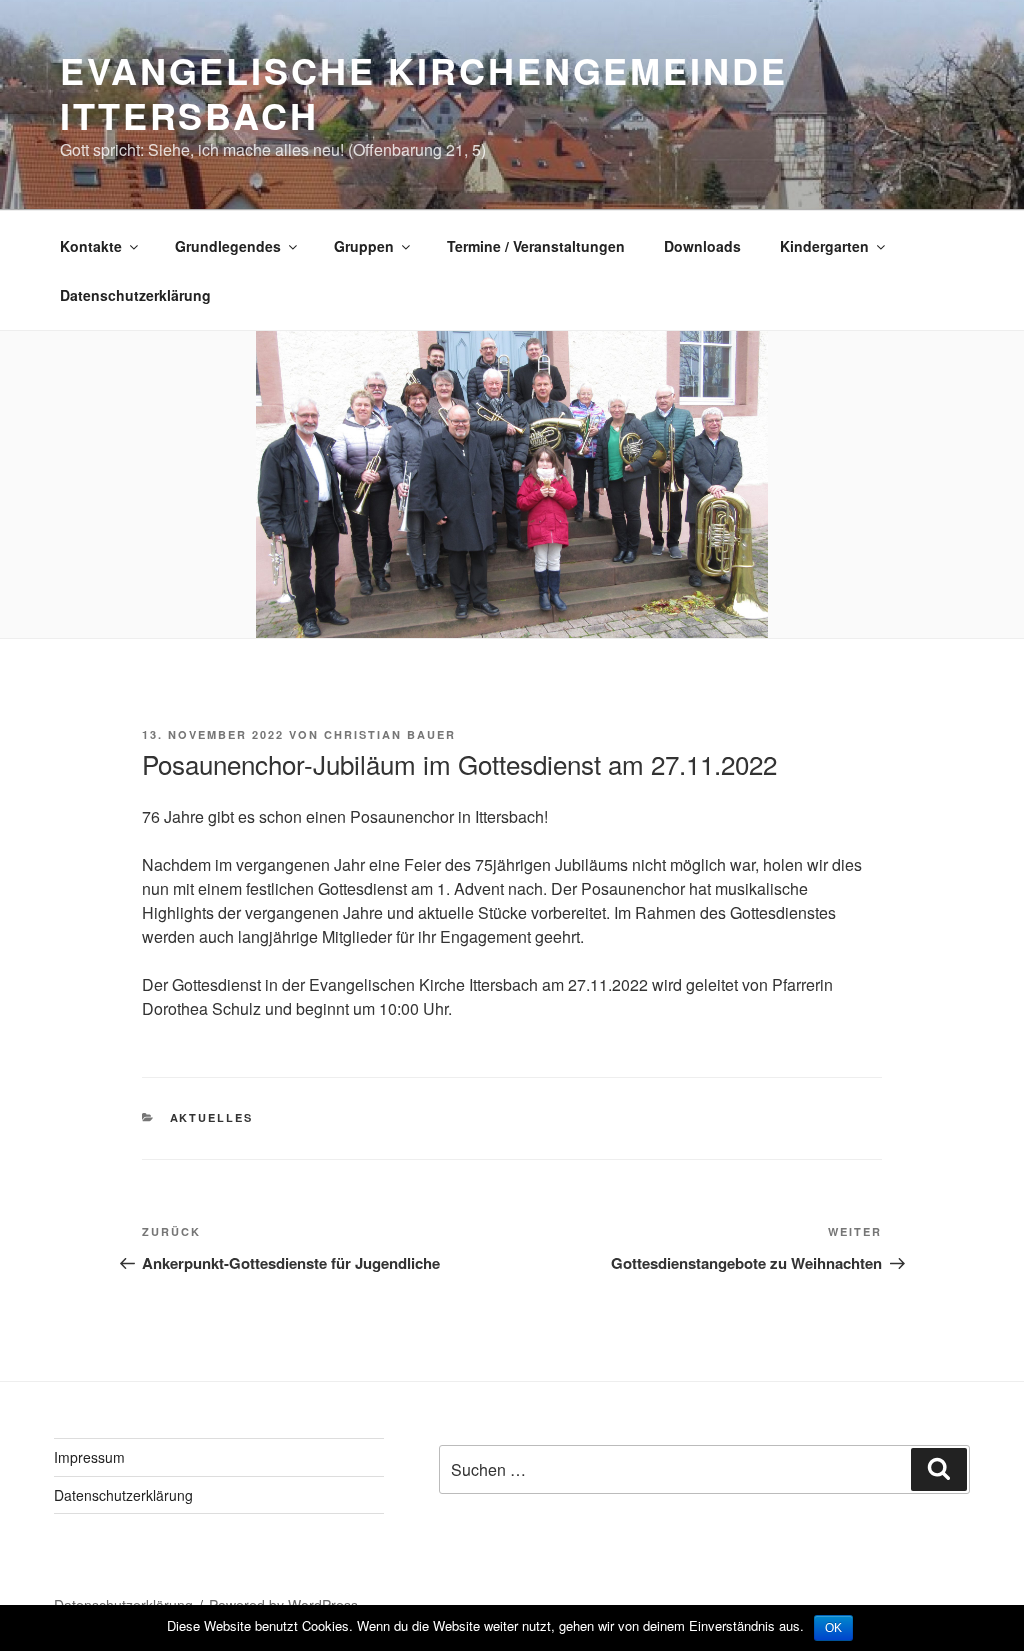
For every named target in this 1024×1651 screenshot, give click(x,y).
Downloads (702, 246)
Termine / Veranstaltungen (536, 246)
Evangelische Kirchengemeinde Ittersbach (424, 92)
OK (833, 1628)
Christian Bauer (390, 734)
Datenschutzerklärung (135, 295)
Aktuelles (212, 1117)
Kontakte (91, 246)
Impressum (89, 1457)
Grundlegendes (228, 246)
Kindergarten (824, 246)
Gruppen (364, 246)
